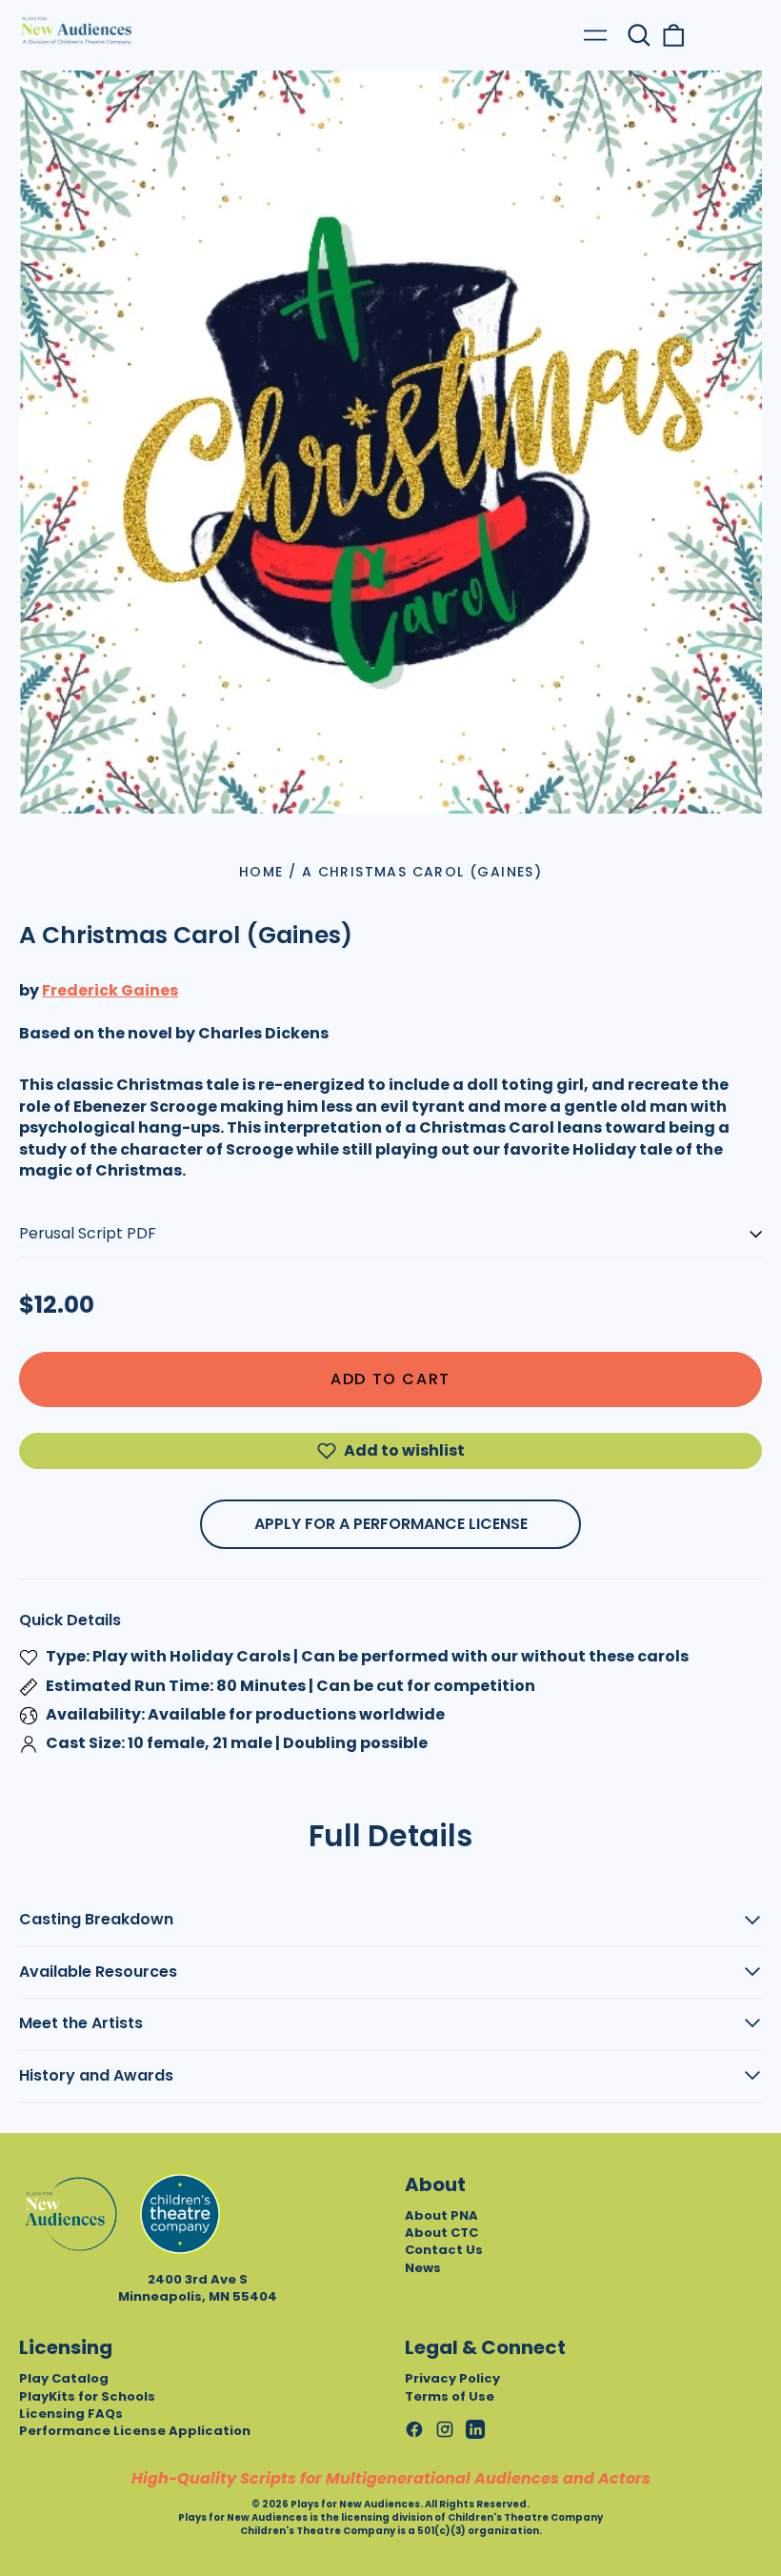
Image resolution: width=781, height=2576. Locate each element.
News (423, 2268)
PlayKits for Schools (87, 2396)
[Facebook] (414, 2429)
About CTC (441, 2233)
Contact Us (444, 2250)
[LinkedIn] (475, 2429)
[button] (639, 35)
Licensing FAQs (71, 2414)
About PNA (441, 2215)
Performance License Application (135, 2431)
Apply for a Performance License (391, 1524)
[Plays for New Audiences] (76, 30)
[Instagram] (445, 2429)
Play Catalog (64, 2378)
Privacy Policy (452, 2378)
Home (261, 872)
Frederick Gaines (110, 990)
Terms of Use (450, 2396)
